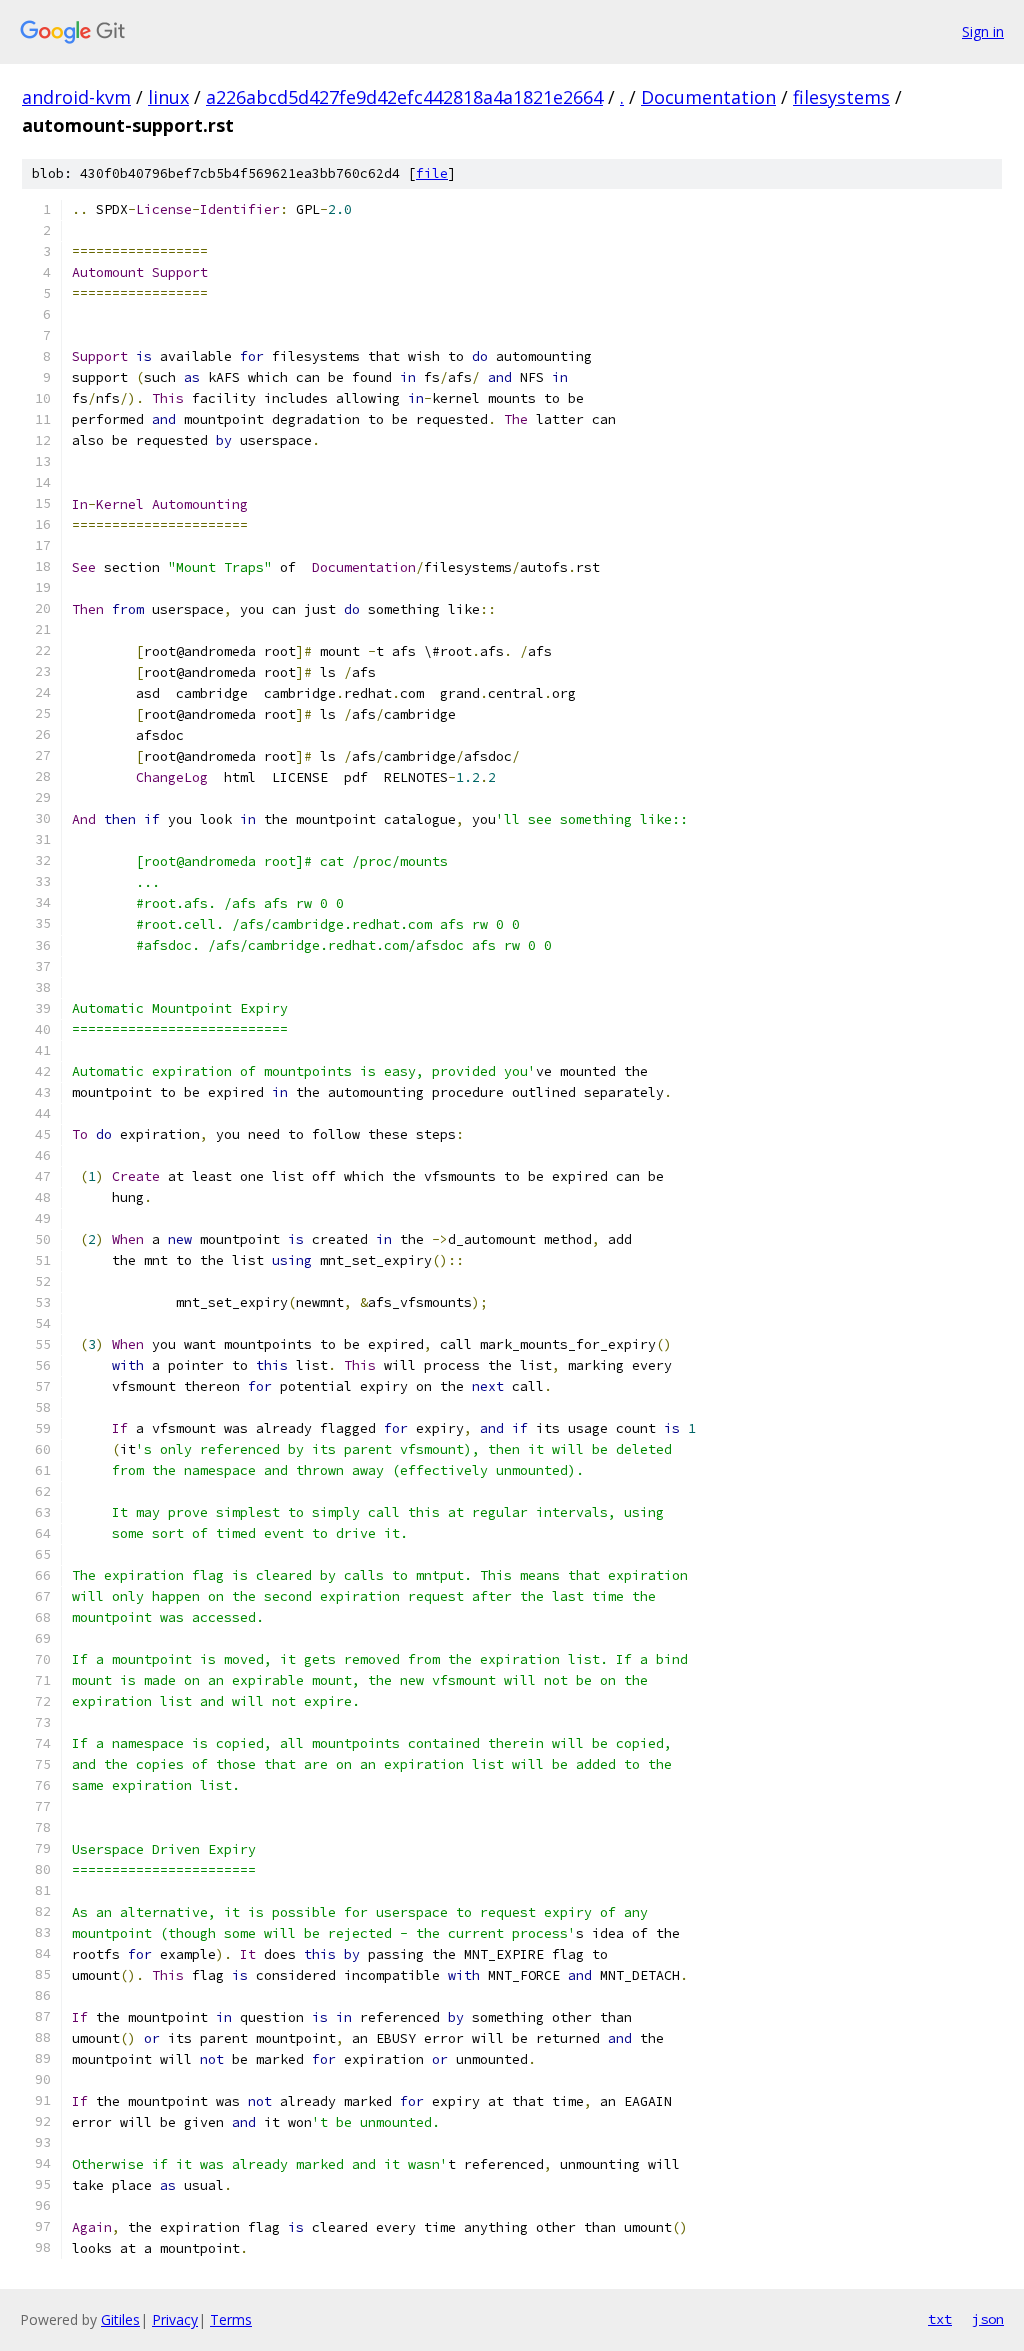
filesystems (841, 97)
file (432, 173)
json (988, 2319)
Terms (231, 2319)
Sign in (983, 31)
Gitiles (120, 2319)
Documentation (708, 97)
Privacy (175, 2319)
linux (168, 97)
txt (940, 2319)
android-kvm (76, 97)
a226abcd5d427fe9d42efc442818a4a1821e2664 (404, 97)
